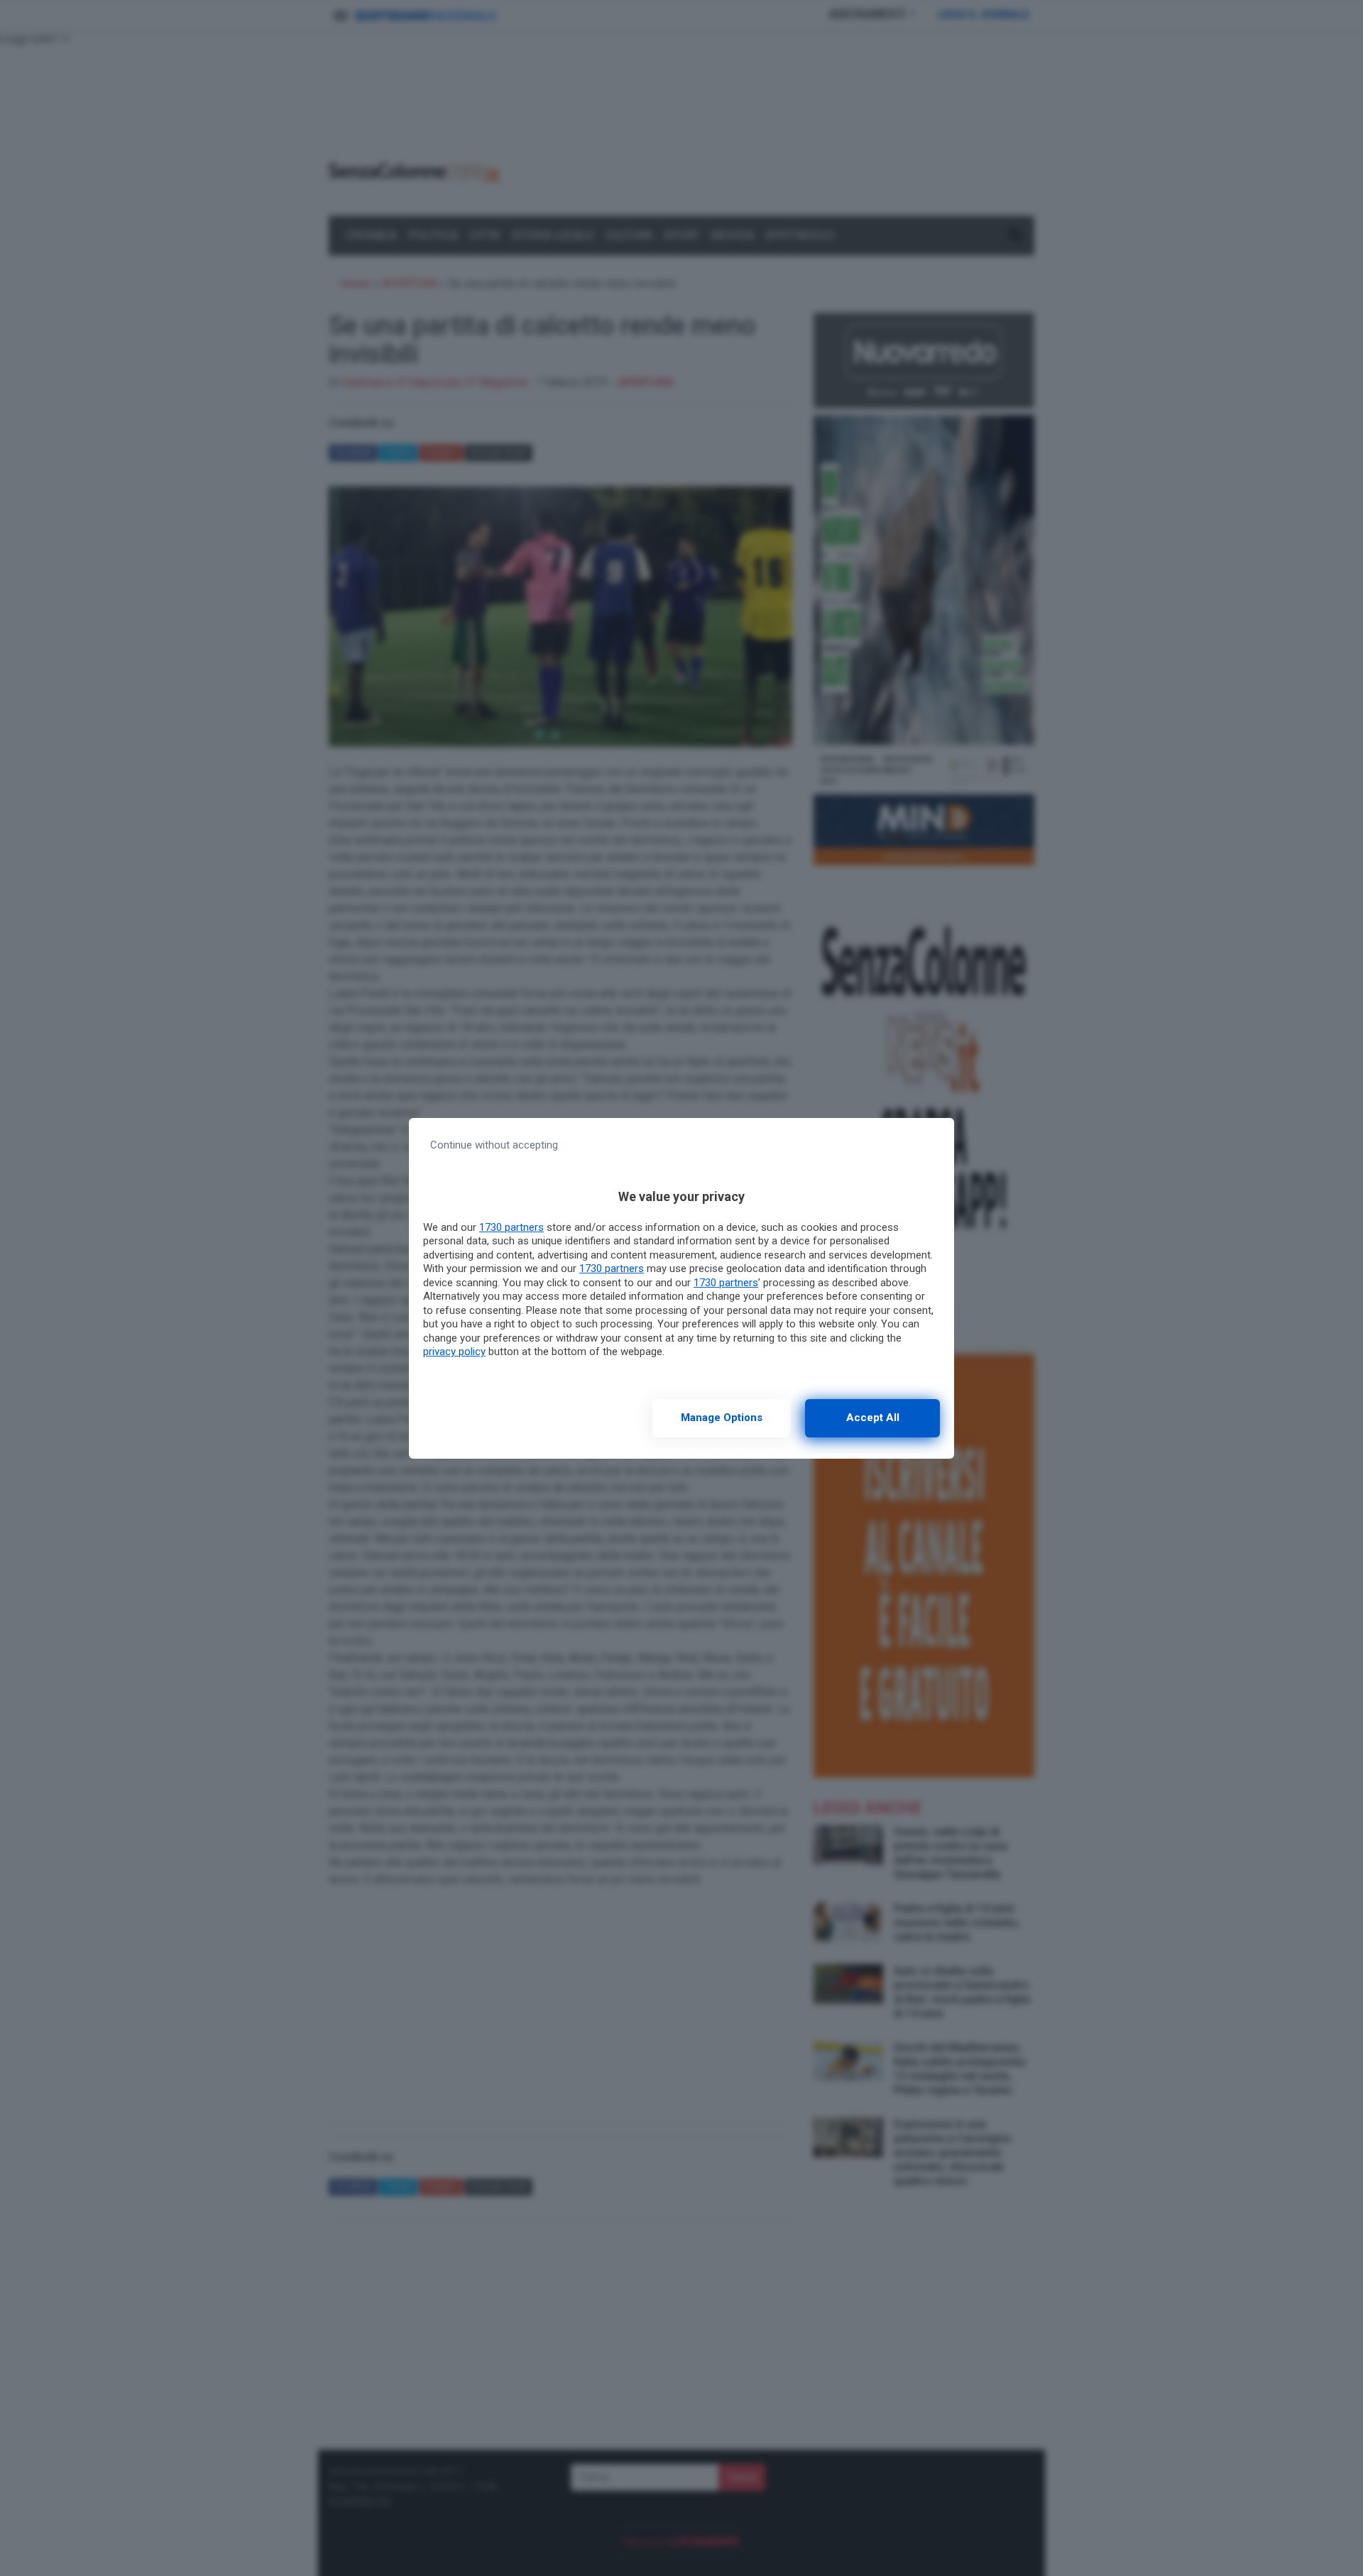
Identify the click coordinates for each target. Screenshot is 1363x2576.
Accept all (873, 1418)
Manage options (722, 1418)
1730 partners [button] (511, 1227)
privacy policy (454, 1352)
